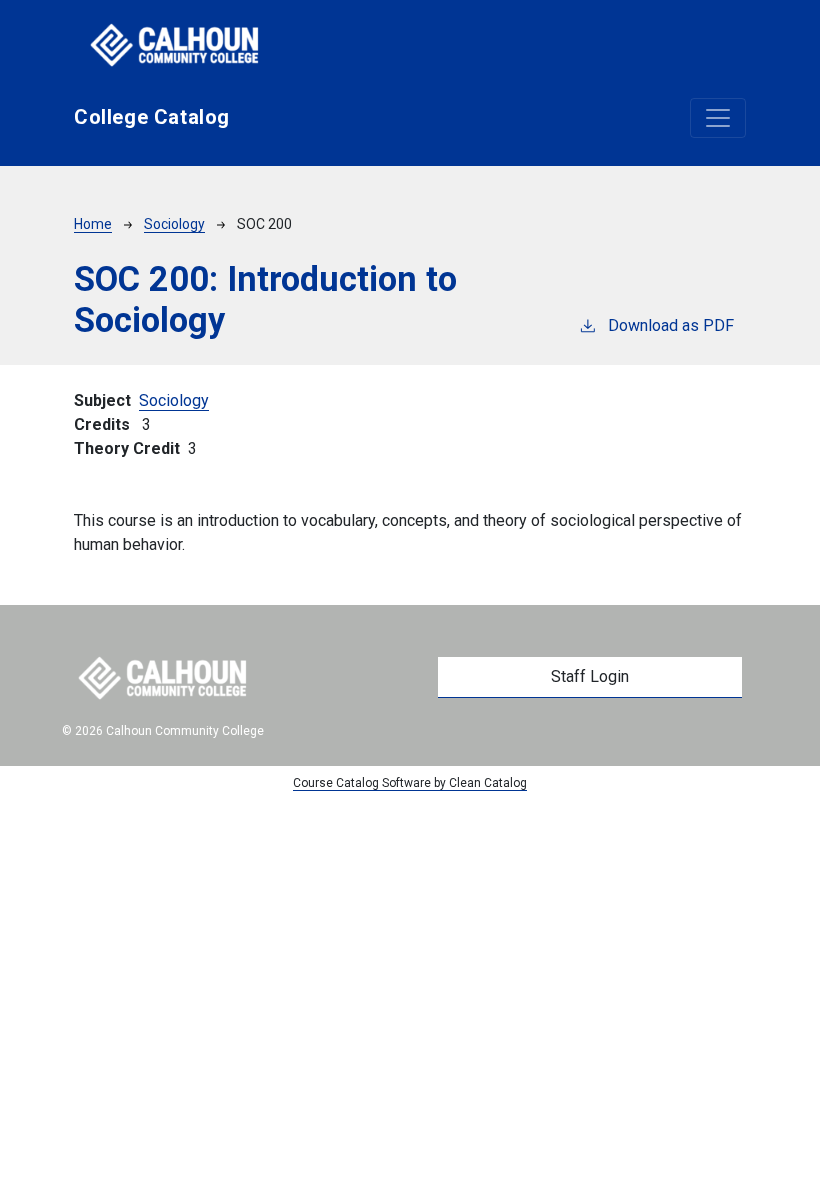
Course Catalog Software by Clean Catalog (410, 783)
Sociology (174, 224)
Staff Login (590, 676)
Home (93, 224)
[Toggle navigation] (718, 118)
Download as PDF (671, 325)
